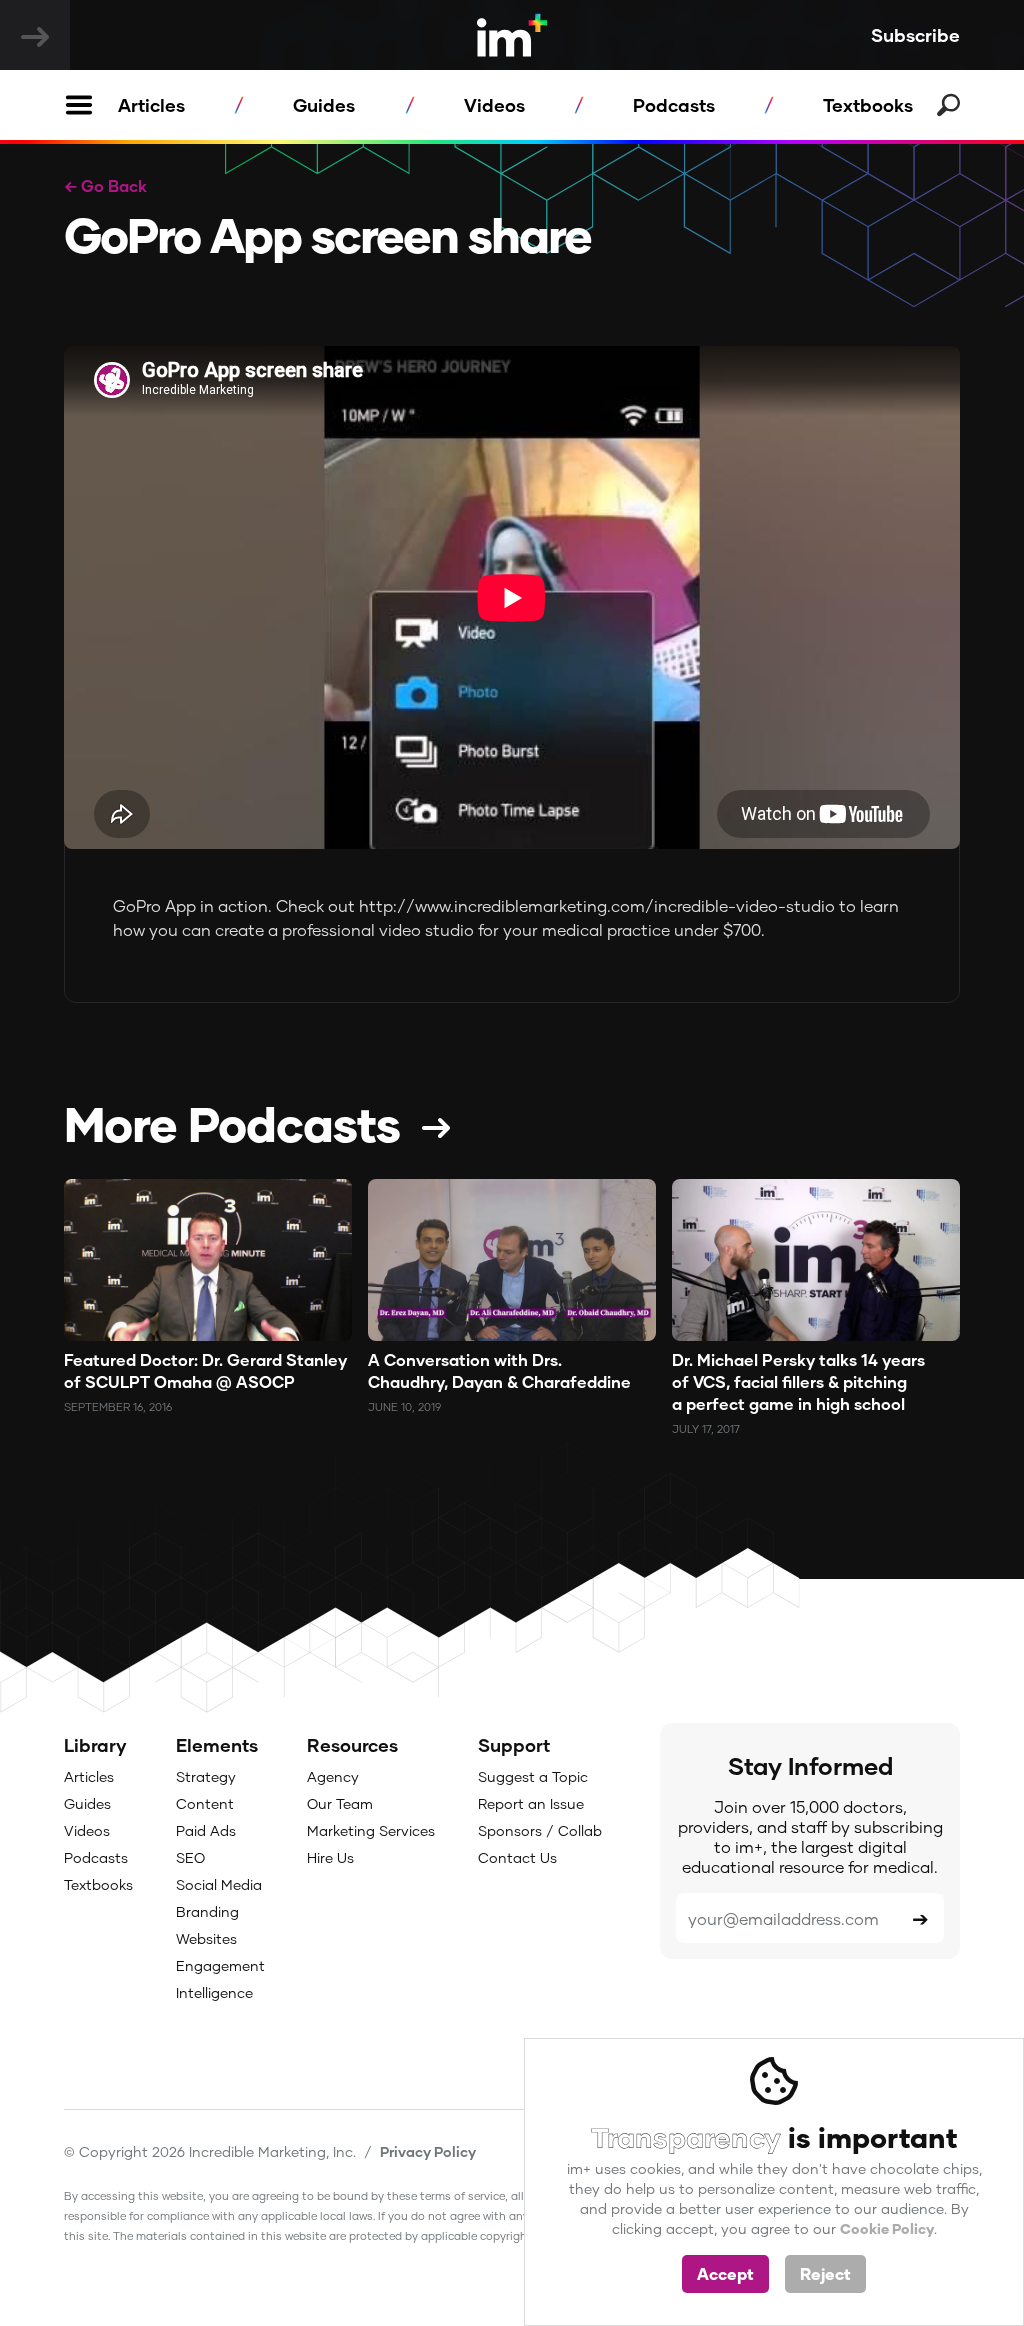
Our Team (340, 1803)
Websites (206, 1938)
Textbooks (868, 105)
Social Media (219, 1884)
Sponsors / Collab (540, 1830)
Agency (333, 1776)
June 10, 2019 (404, 1406)
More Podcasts (232, 1123)
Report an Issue (531, 1803)
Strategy (206, 1776)
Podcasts (674, 105)
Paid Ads (206, 1830)
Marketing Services (371, 1830)
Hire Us (330, 1857)
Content (205, 1803)
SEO (190, 1857)
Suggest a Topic (533, 1776)
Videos (494, 105)
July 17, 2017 (706, 1428)
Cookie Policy (887, 2228)
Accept (725, 2273)
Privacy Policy (428, 2151)
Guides (324, 105)
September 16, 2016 (118, 1406)
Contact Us (517, 1857)
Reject (825, 2273)
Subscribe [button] (915, 35)
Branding (207, 1911)
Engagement (220, 1965)
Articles (151, 105)
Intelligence (214, 1992)
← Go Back (105, 185)
